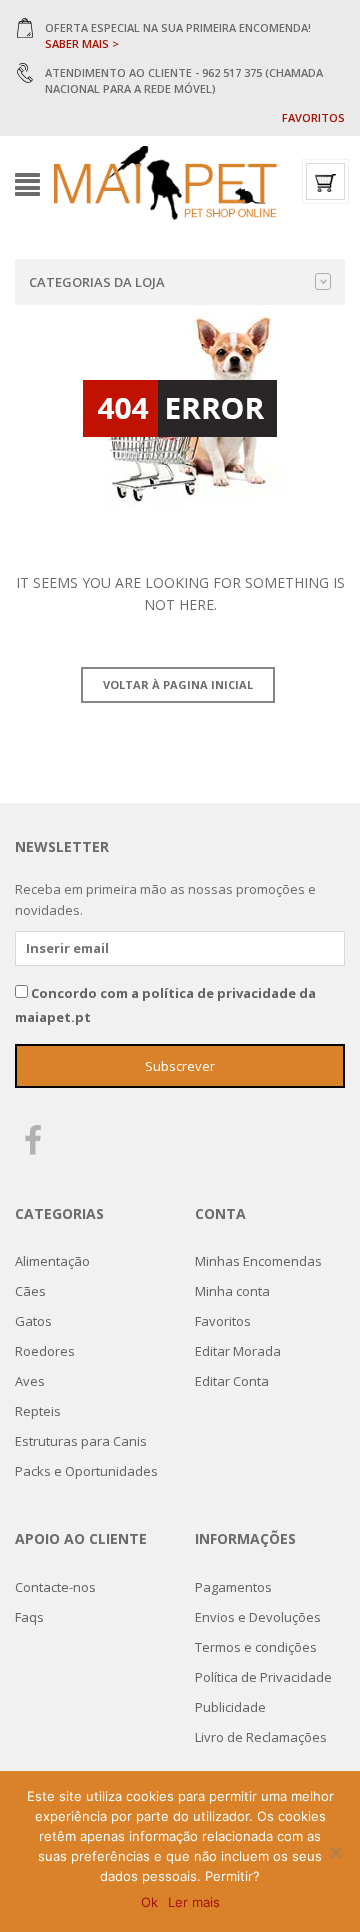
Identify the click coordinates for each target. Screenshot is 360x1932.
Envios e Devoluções (258, 1617)
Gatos (33, 1321)
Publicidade (230, 1707)
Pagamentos (233, 1587)
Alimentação (52, 1261)
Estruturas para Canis (81, 1441)
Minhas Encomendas (258, 1261)
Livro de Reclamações (261, 1737)
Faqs (29, 1617)
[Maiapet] (165, 183)
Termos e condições (256, 1647)
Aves (30, 1381)
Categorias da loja (97, 282)
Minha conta (232, 1291)
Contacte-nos (55, 1587)
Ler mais (194, 1902)
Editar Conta (232, 1381)
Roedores (45, 1351)
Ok (149, 1902)
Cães (30, 1291)
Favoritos (313, 117)
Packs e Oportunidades (86, 1471)
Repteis (38, 1411)
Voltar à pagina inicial (178, 684)
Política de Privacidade (263, 1677)
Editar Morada (238, 1351)
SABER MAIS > (82, 43)
